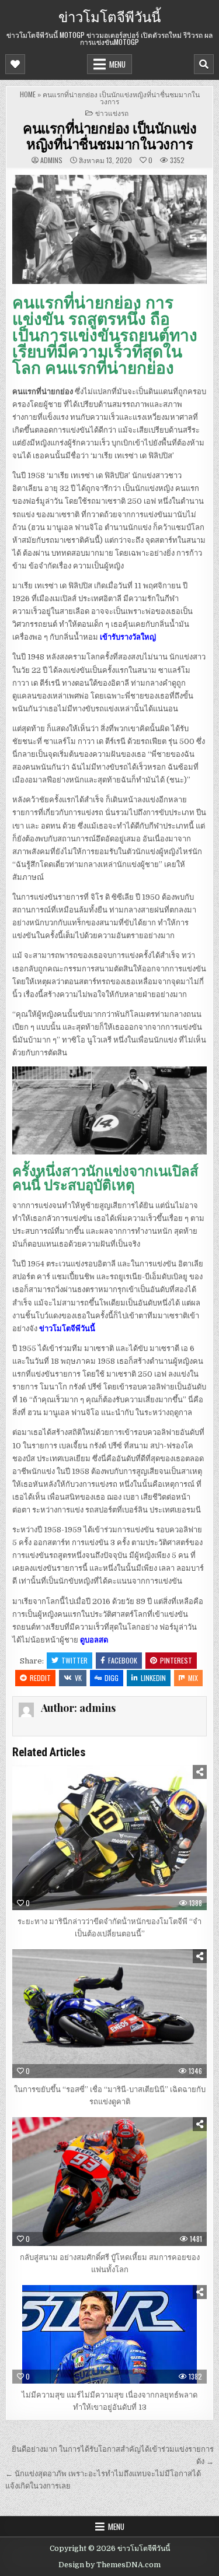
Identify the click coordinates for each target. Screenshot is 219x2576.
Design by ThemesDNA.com (109, 2565)
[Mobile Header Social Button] (15, 64)
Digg (112, 1678)
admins (51, 160)
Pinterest (176, 1660)
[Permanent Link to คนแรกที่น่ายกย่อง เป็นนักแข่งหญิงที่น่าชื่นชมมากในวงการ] (109, 229)
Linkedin (153, 1678)
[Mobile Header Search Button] (204, 64)
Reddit (40, 1678)
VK (78, 1678)
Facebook (123, 1660)
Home (28, 94)
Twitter (74, 1660)
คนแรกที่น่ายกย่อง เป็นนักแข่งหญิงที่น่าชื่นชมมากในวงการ (109, 135)
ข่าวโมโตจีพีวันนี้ (109, 16)
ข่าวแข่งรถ (112, 113)
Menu (117, 64)
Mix (193, 1678)
